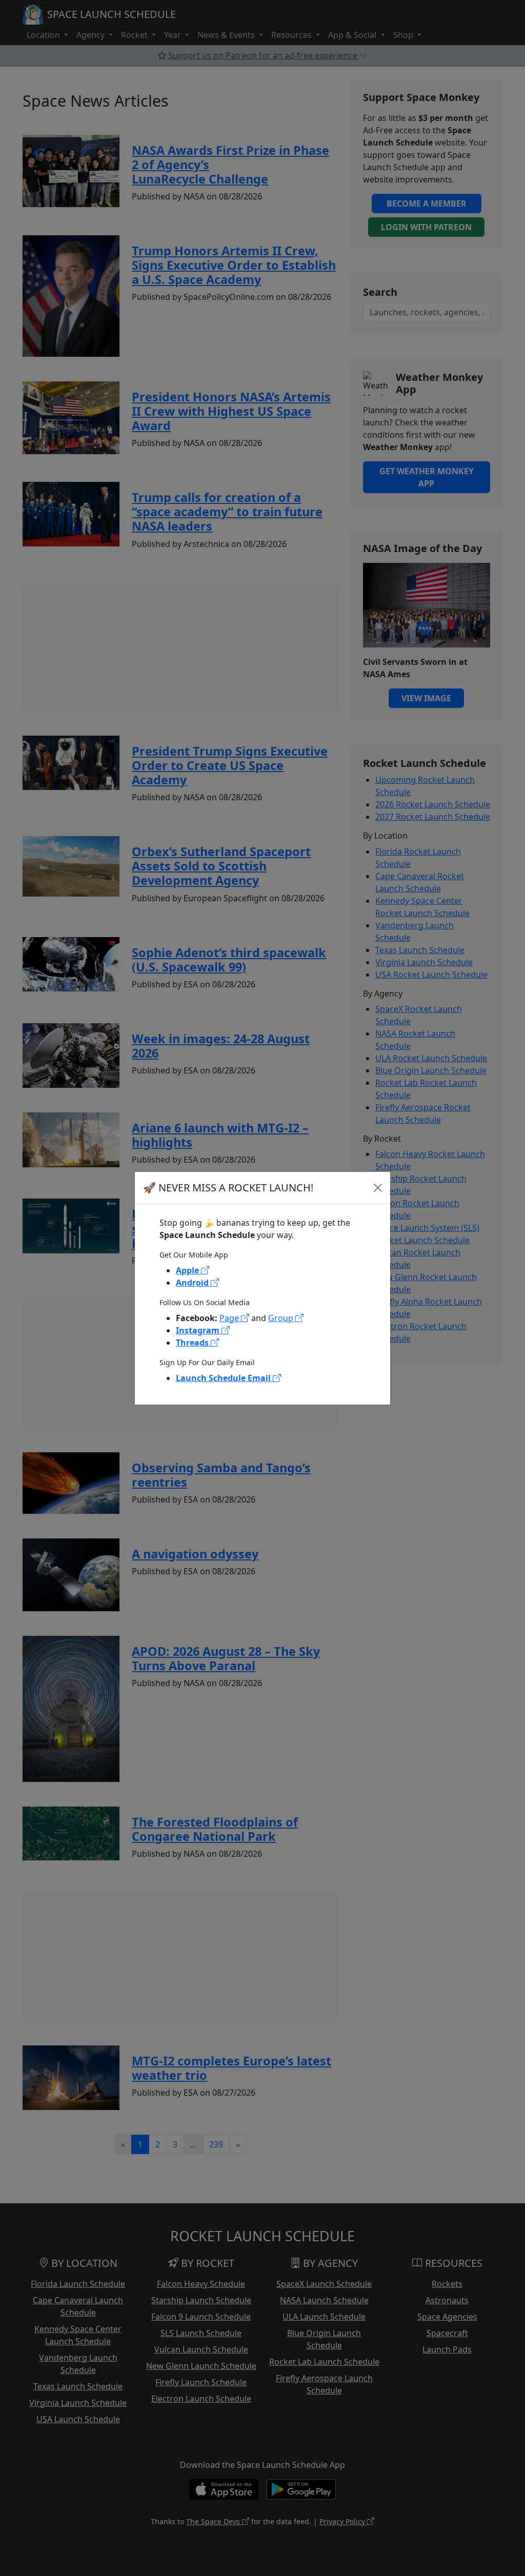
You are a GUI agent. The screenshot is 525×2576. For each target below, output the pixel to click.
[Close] (378, 1188)
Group (282, 1318)
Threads (193, 1343)
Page (230, 1318)
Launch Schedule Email (224, 1378)
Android (193, 1283)
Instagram (199, 1330)
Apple (188, 1270)
